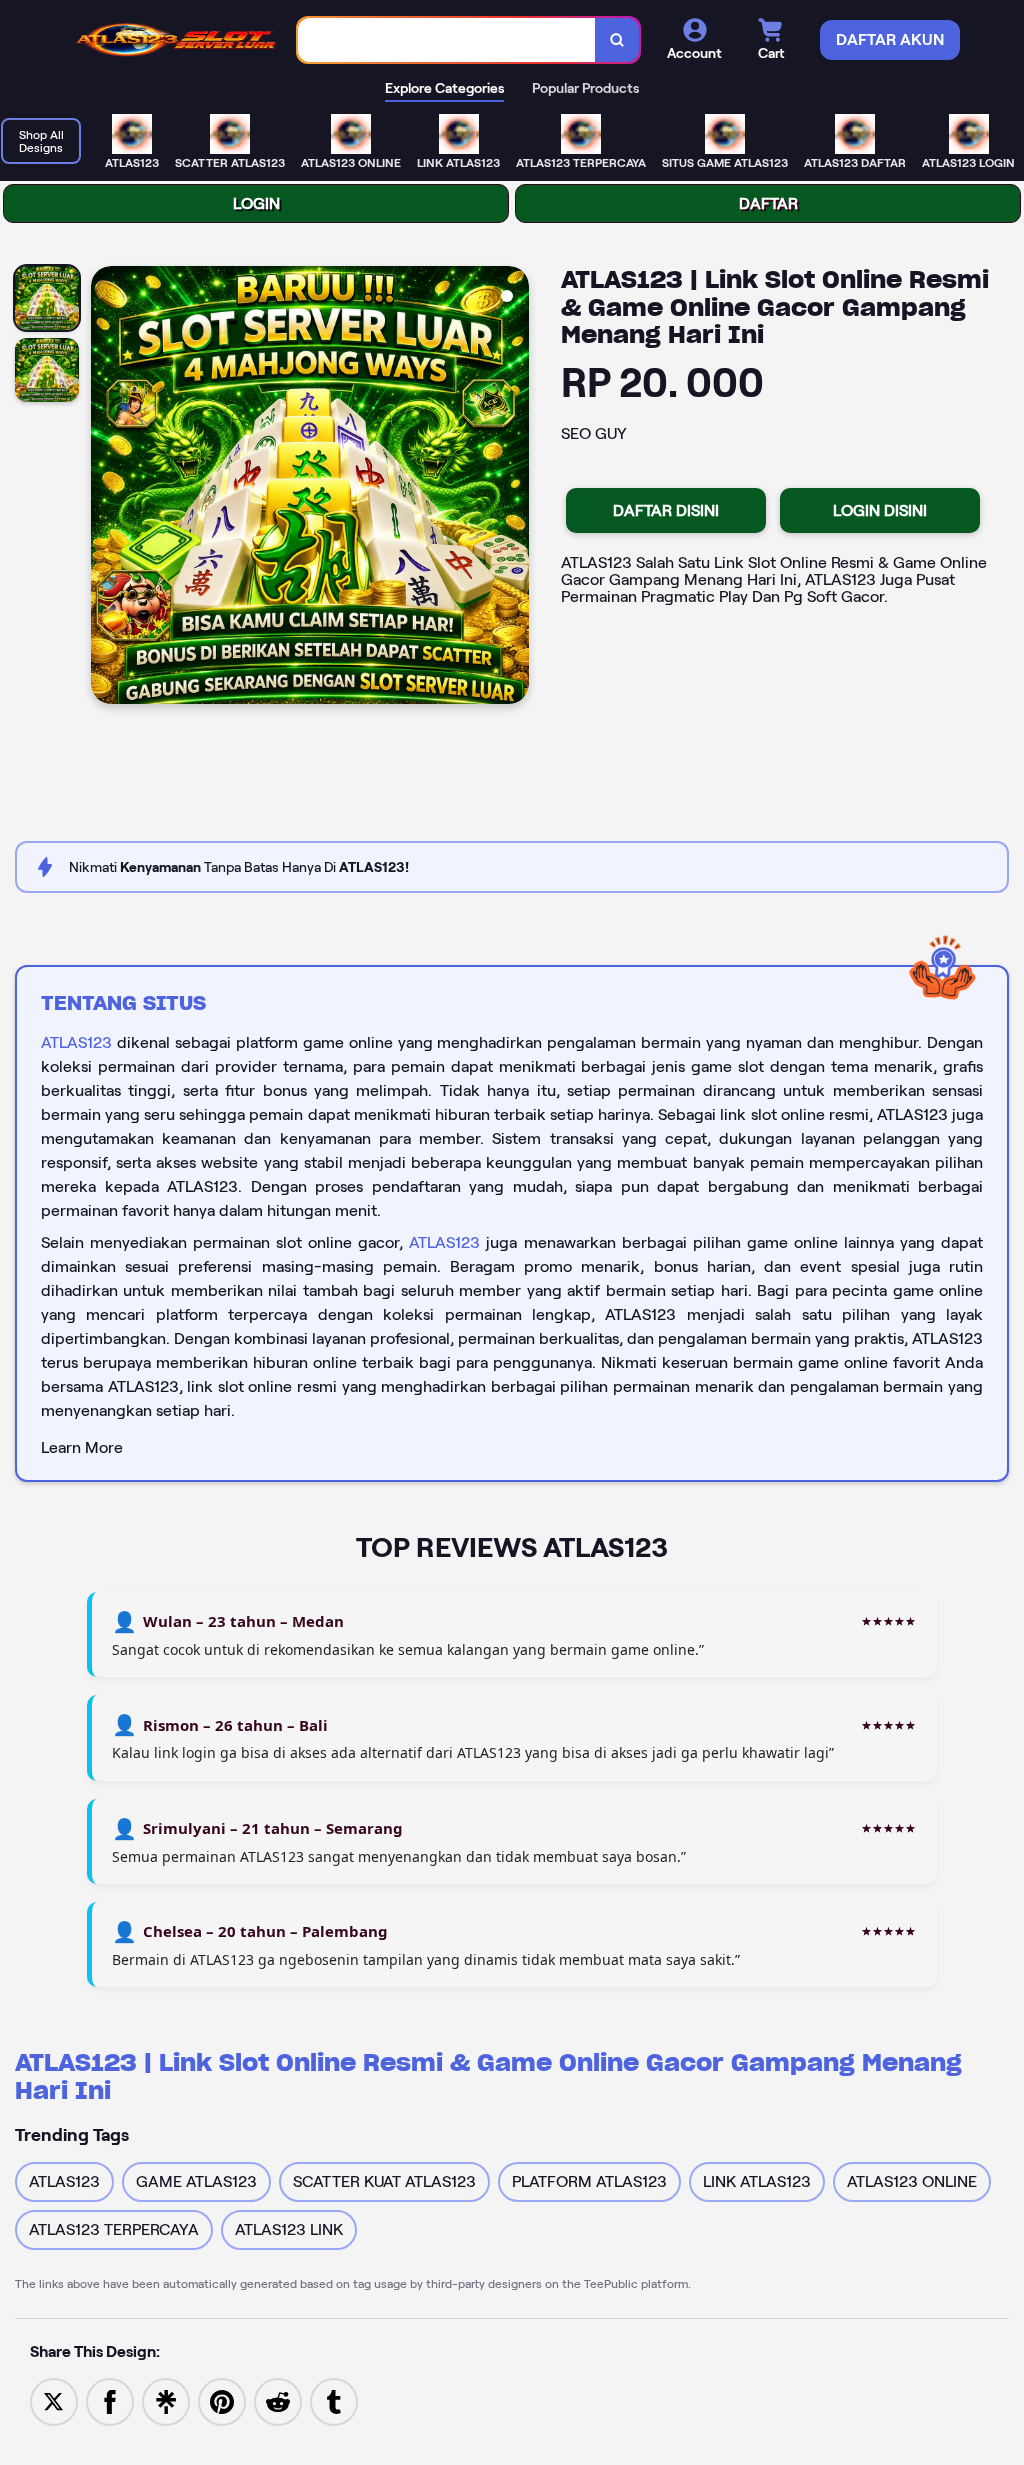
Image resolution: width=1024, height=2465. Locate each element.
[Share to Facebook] (110, 2400)
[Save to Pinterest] (222, 2400)
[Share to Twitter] (54, 2400)
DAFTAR (768, 203)
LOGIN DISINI (880, 510)
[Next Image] (513, 488)
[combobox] (447, 40)
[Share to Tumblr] (334, 2400)
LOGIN (256, 203)
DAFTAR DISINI (666, 510)
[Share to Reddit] (278, 2400)
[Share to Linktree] (166, 2400)
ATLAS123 (76, 1042)
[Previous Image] (107, 488)
